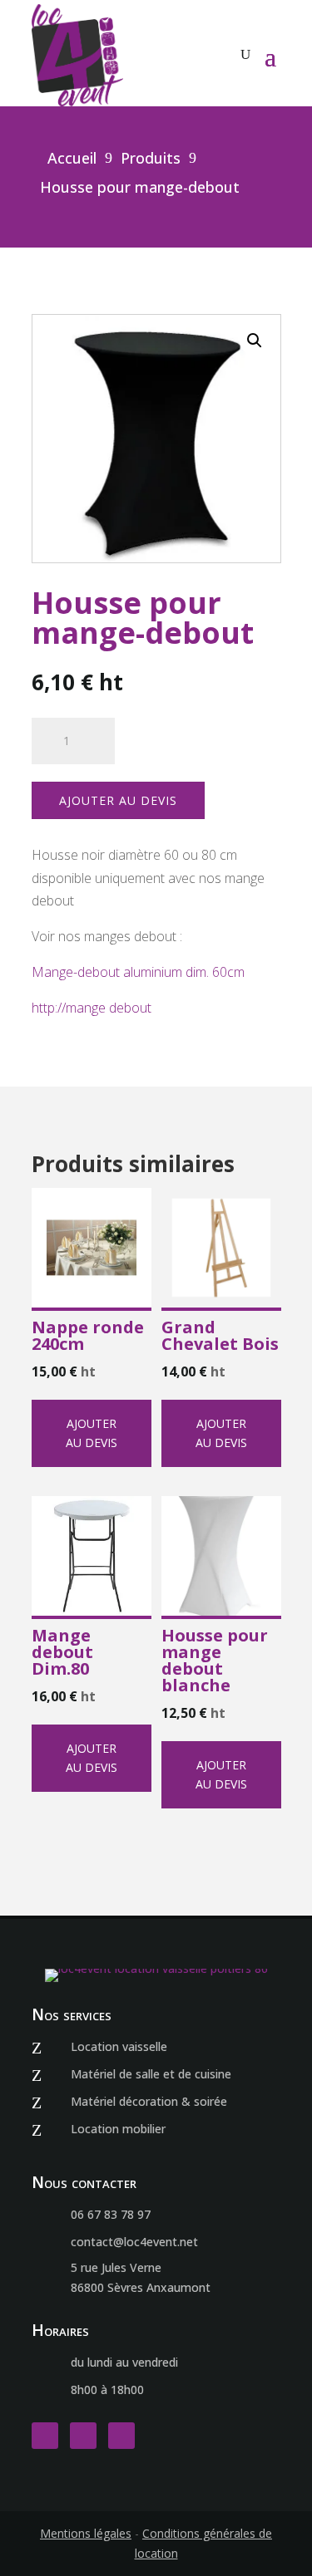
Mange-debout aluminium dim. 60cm (138, 972)
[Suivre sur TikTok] (121, 2436)
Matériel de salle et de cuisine (151, 2074)
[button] (255, 341)
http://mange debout (92, 1008)
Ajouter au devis (118, 800)
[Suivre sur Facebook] (45, 2436)
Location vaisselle (119, 2046)
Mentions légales (86, 2533)
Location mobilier (118, 2129)
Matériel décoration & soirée (149, 2101)
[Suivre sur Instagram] (83, 2436)
